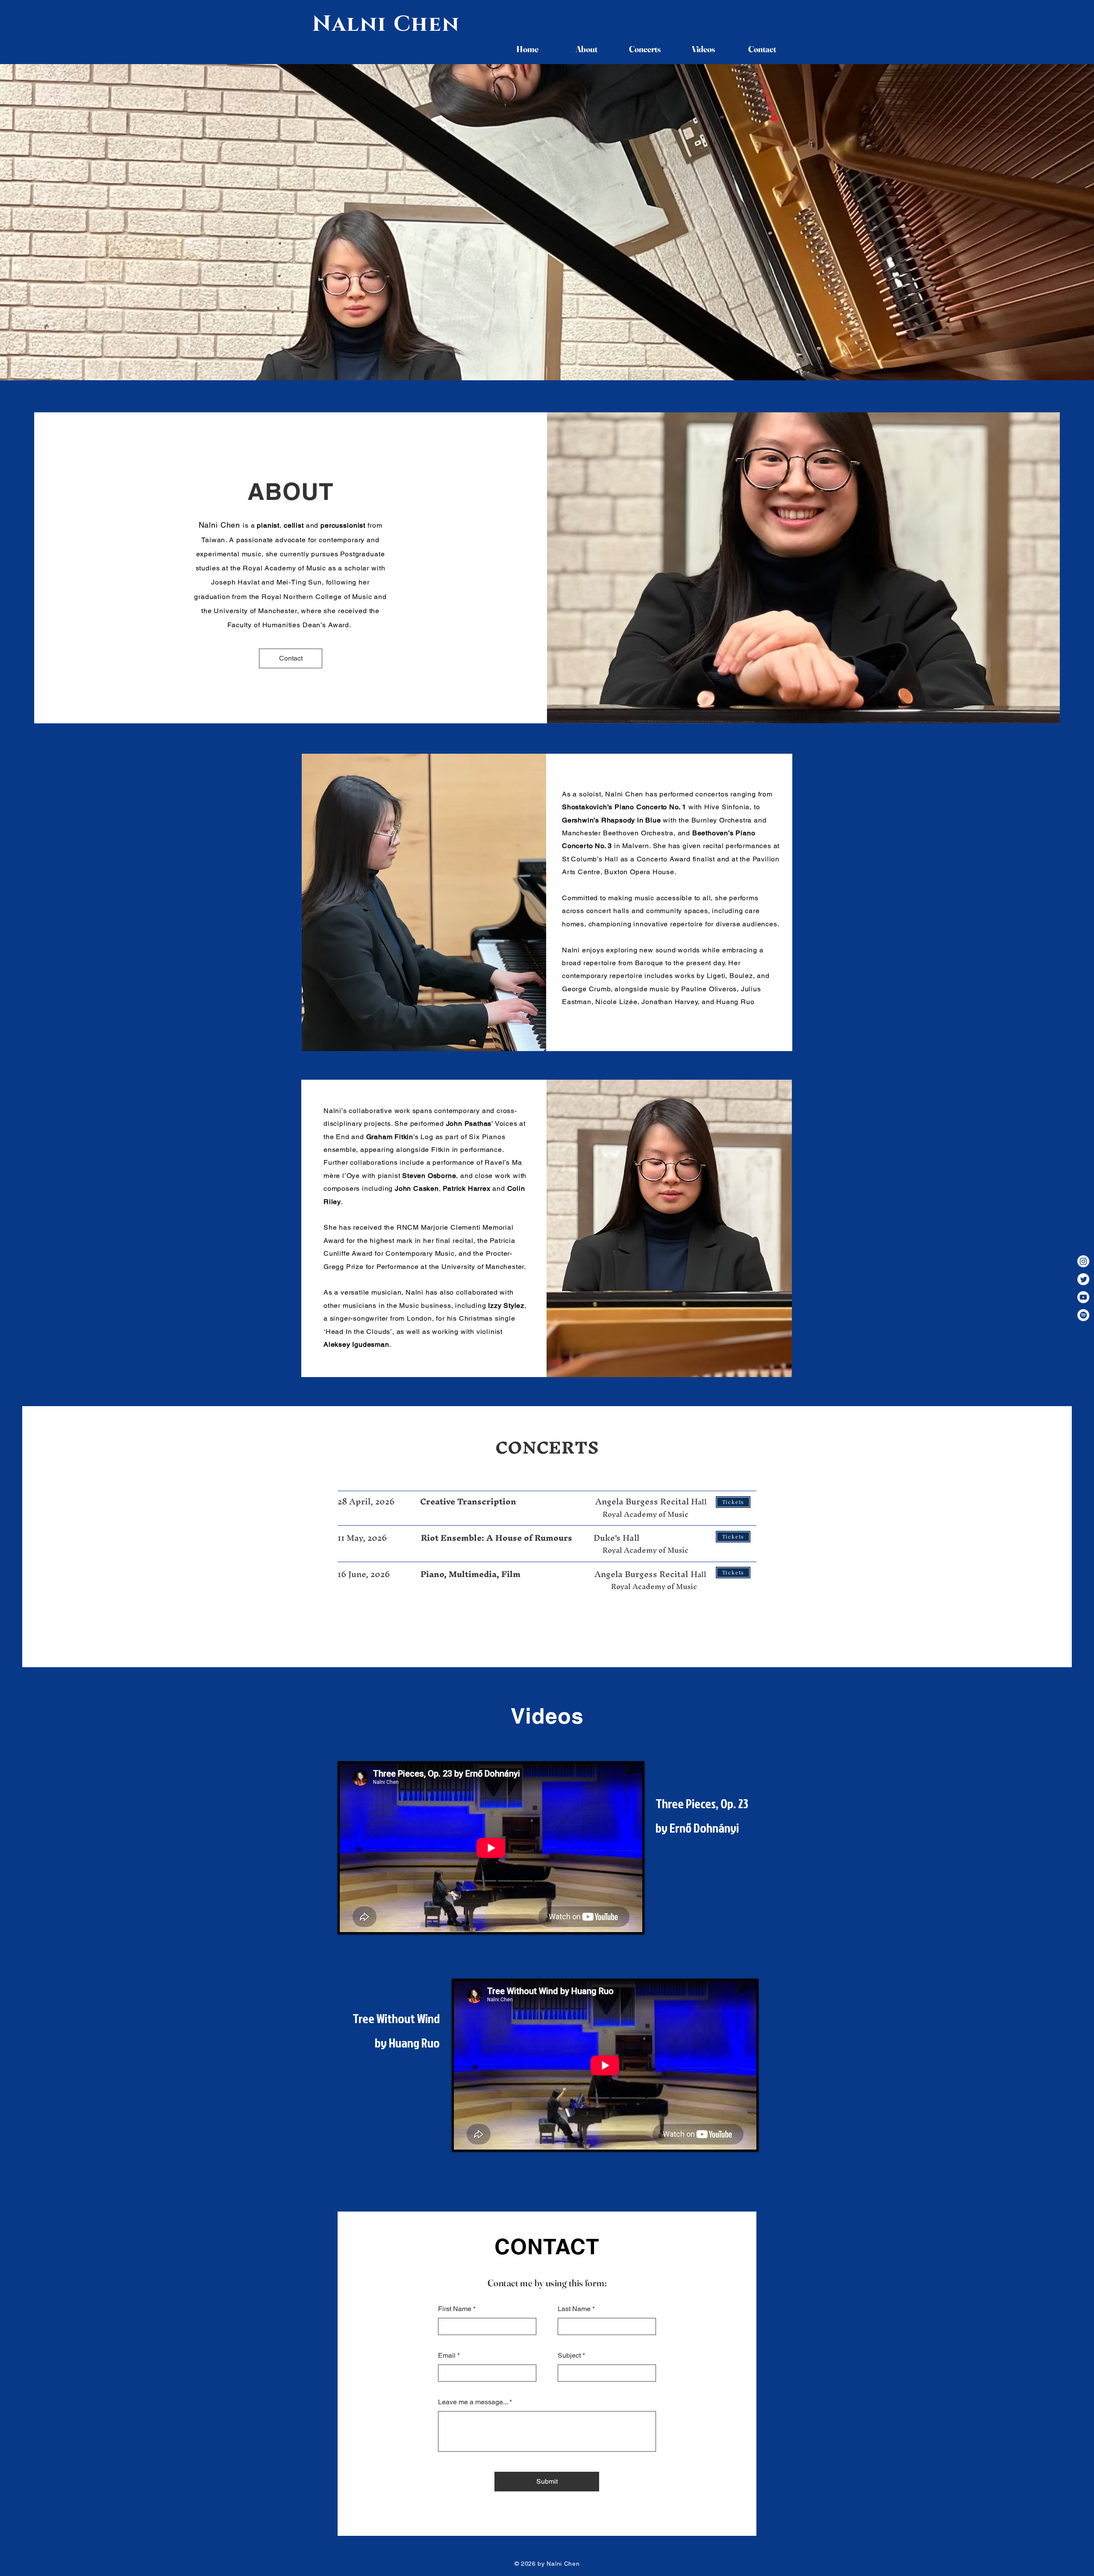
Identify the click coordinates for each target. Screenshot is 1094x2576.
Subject (569, 2356)
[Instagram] (1083, 1261)
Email (447, 2356)
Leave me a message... (473, 2402)
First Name (455, 2309)
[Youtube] (1083, 1297)
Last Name (574, 2309)
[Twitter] (1083, 1279)
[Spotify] (1083, 1315)
